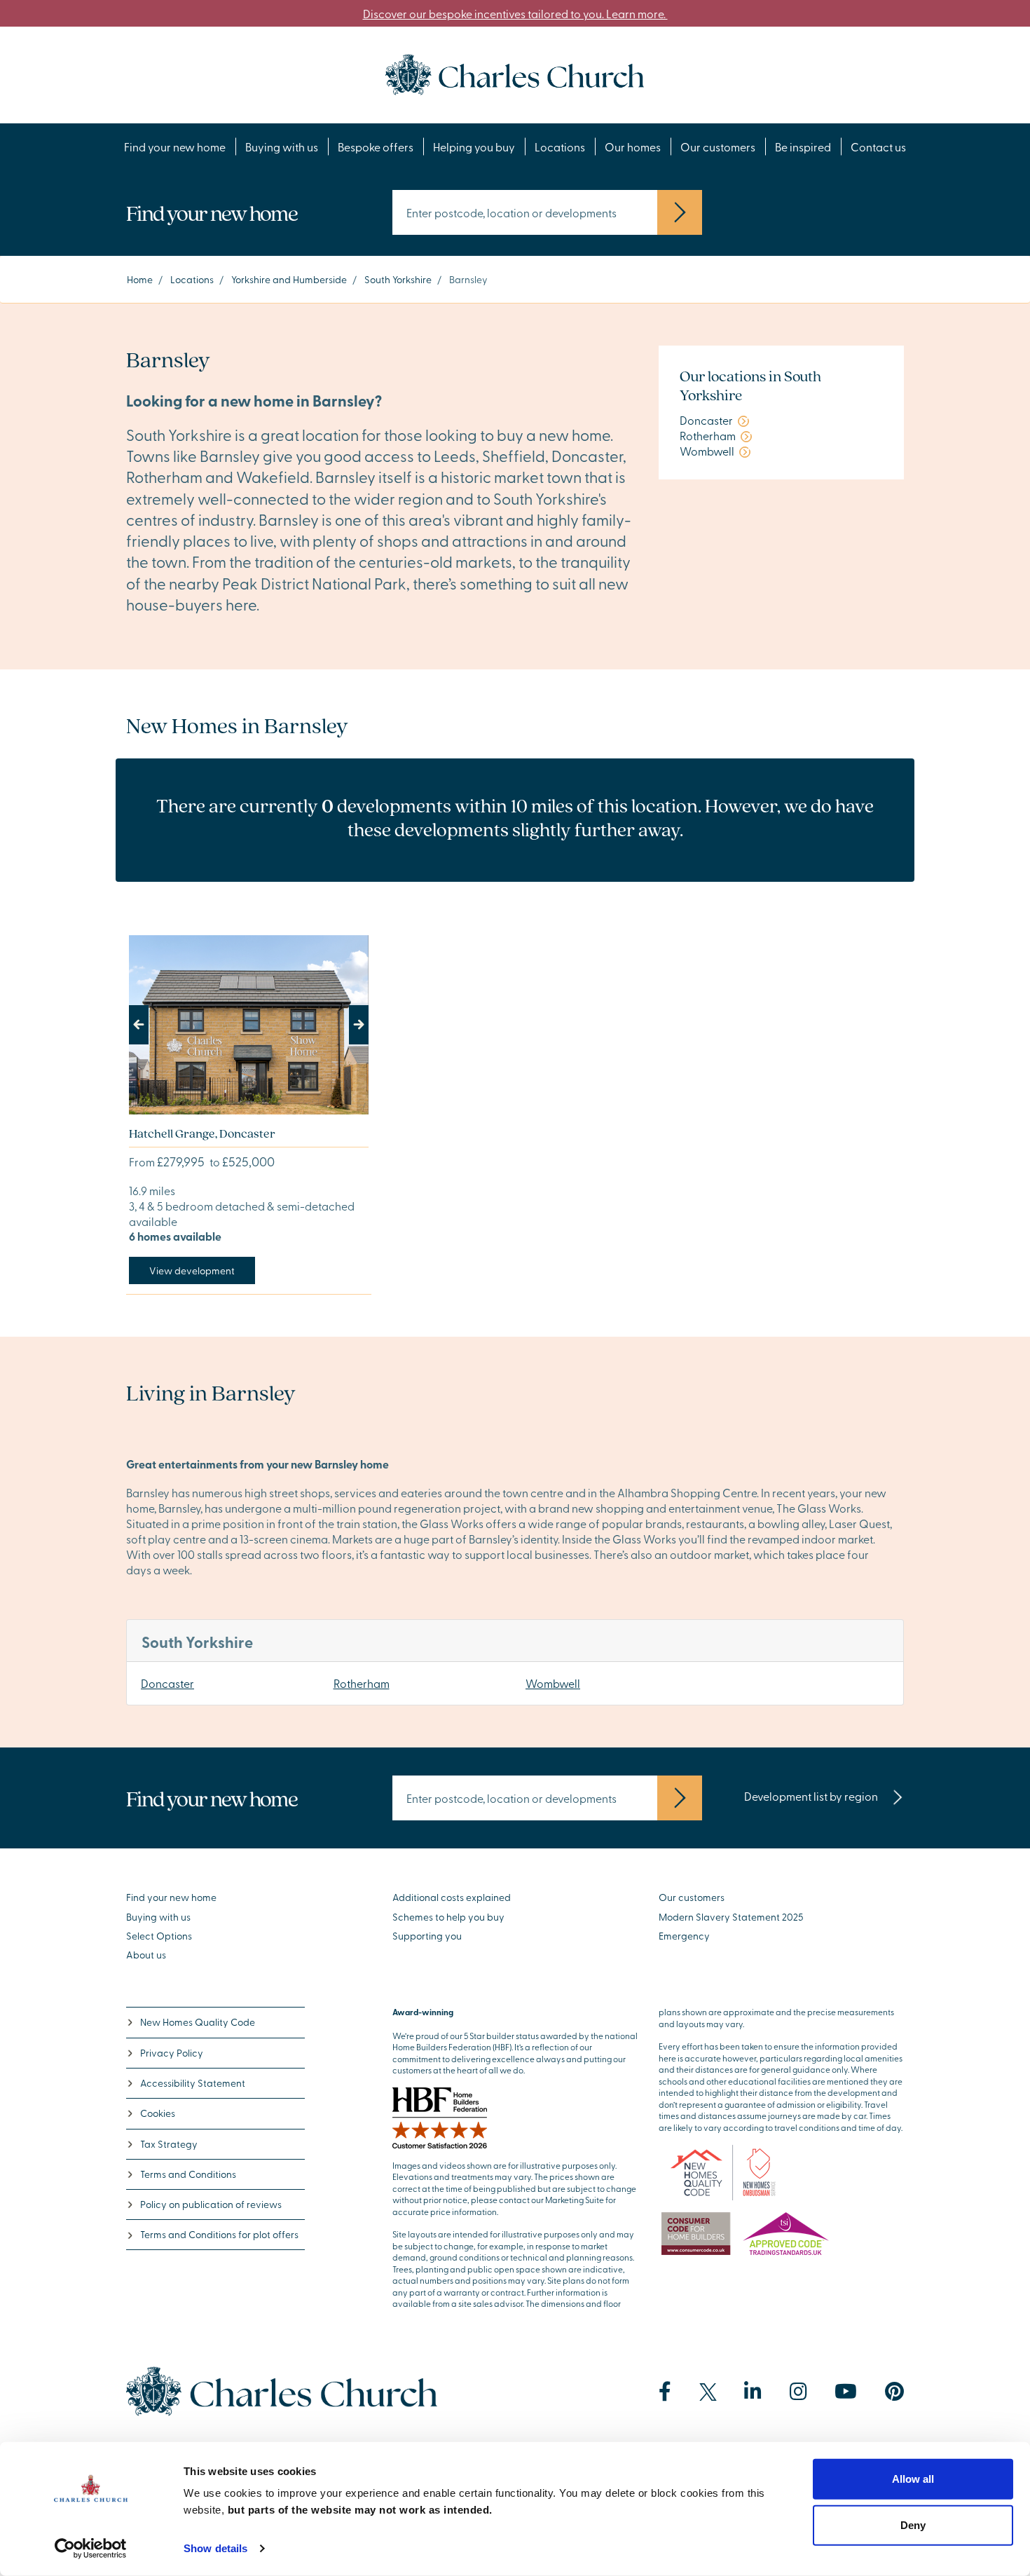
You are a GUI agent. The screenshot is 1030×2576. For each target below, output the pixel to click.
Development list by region (812, 1796)
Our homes (633, 146)
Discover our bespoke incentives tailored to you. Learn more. (515, 13)
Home (140, 279)
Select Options (159, 1936)
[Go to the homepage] (515, 73)
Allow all (913, 2479)
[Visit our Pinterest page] (894, 2392)
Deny (913, 2524)
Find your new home (175, 146)
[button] (147, 1025)
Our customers (718, 146)
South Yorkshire (398, 279)
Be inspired (803, 146)
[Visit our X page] (708, 2392)
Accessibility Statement (193, 2083)
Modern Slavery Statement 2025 (731, 1917)
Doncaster (167, 1683)
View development (192, 1270)
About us (146, 1955)
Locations (560, 146)
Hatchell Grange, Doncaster (202, 1133)
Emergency (684, 1936)
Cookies (158, 2113)
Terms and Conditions (188, 2174)
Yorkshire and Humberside (289, 279)
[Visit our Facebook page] (665, 2392)
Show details (215, 2548)
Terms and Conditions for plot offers (219, 2234)
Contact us (878, 146)
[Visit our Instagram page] (798, 2392)
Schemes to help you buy (448, 1917)
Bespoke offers (376, 146)
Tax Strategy (169, 2144)
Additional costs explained (452, 1897)
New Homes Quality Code (198, 2022)
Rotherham (362, 1683)
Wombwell (553, 1683)
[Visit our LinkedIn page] (753, 2392)
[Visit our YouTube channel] (846, 2392)
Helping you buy (474, 146)
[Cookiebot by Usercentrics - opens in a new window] (91, 2549)
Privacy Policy (172, 2053)
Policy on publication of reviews (211, 2204)
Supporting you (427, 1936)
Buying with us (282, 146)
